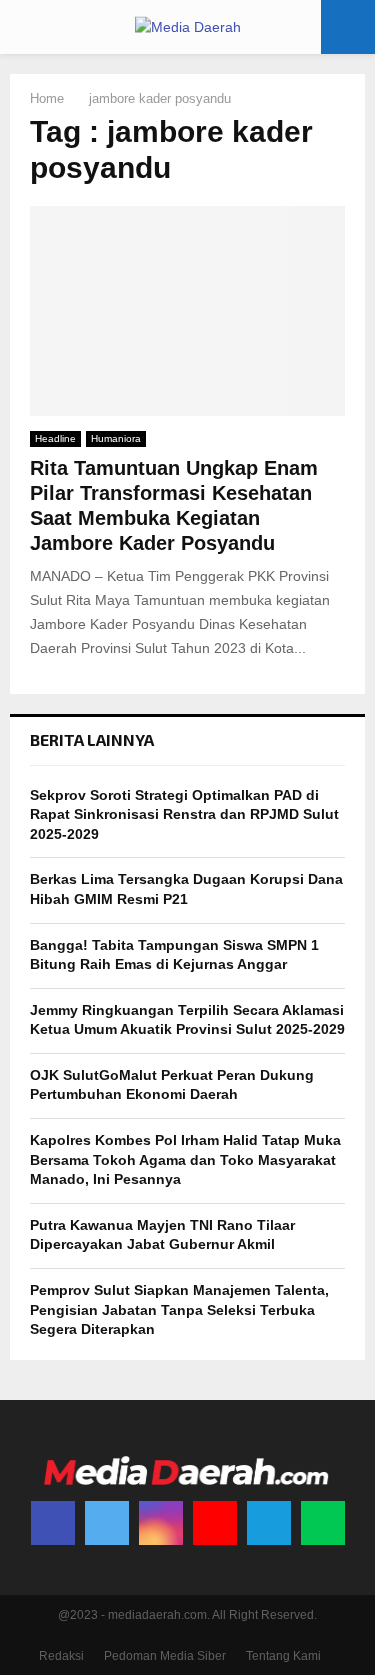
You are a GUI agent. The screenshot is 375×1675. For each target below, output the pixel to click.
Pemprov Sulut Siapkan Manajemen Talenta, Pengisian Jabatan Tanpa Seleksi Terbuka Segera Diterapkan (179, 1309)
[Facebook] (53, 1523)
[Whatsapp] (323, 1523)
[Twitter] (107, 1523)
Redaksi (61, 1656)
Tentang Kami (283, 1656)
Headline (55, 438)
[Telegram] (269, 1523)
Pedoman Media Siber (165, 1656)
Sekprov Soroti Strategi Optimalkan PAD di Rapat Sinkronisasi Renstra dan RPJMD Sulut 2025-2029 (184, 814)
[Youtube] (215, 1523)
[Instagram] (161, 1523)
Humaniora (116, 438)
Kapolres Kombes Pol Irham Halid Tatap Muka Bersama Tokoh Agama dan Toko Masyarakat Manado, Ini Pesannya (185, 1159)
